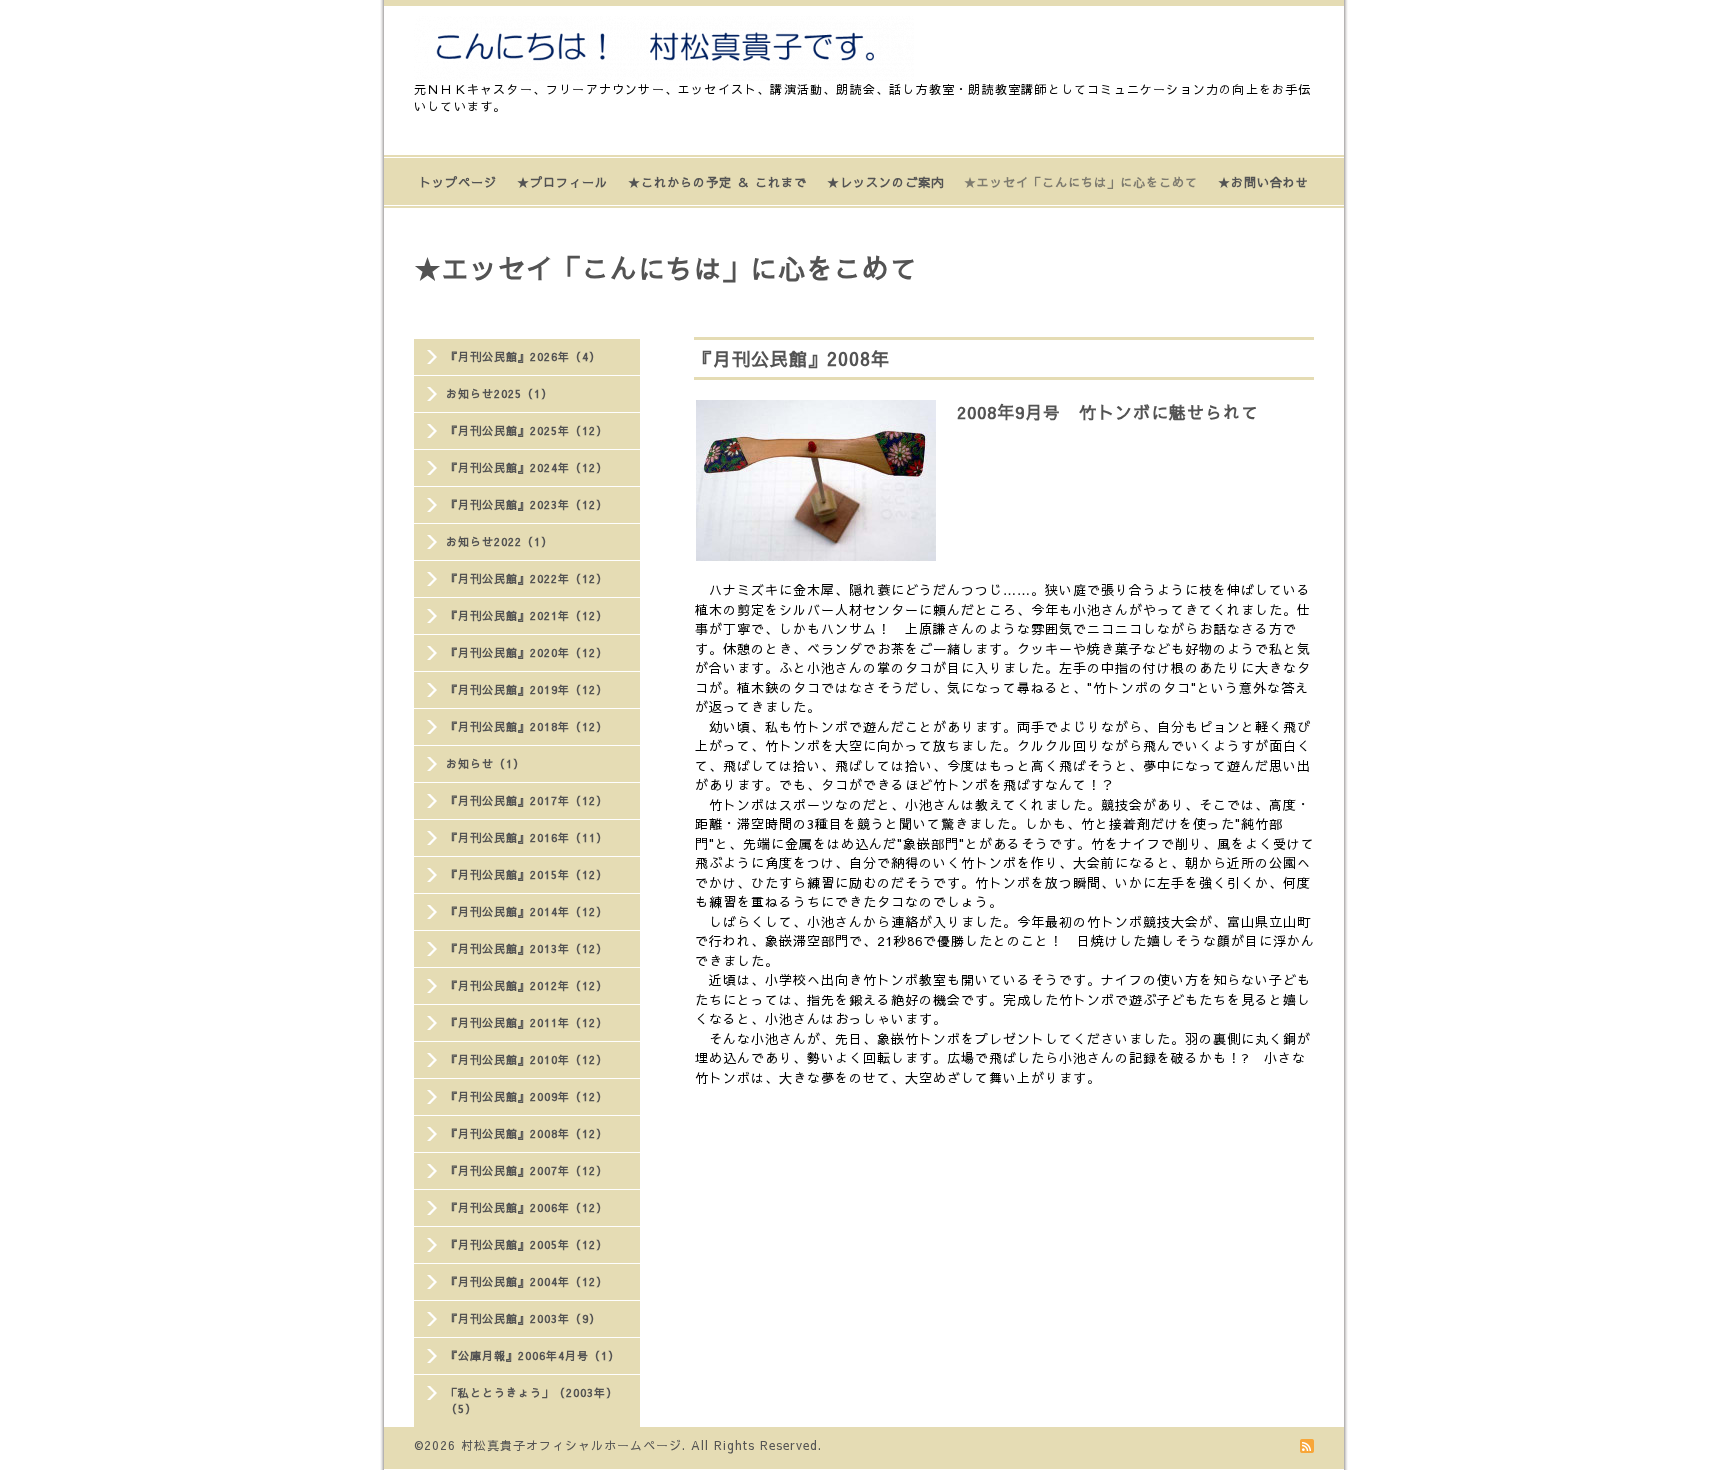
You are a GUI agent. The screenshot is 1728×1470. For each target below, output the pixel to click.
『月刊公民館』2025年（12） (527, 430)
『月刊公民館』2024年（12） (527, 467)
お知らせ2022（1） (499, 541)
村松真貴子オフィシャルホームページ (571, 1445)
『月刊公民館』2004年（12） (527, 1281)
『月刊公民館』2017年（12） (527, 800)
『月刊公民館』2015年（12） (527, 874)
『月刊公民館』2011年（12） (527, 1022)
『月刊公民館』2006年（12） (527, 1207)
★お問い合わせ (1263, 182)
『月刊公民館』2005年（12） (527, 1244)
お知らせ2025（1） (499, 393)
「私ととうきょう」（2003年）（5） (532, 1400)
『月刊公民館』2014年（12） (527, 911)
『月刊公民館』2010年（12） (527, 1059)
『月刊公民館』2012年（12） (527, 985)
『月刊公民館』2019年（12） (527, 689)
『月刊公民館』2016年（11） (527, 837)
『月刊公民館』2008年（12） (527, 1133)
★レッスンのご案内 (885, 182)
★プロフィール (562, 182)
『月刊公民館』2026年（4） (523, 356)
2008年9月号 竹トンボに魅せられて (1108, 412)
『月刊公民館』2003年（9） (523, 1318)
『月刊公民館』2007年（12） (527, 1170)
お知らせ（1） (485, 763)
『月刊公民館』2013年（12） (527, 948)
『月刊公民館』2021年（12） (527, 615)
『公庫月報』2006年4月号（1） (533, 1355)
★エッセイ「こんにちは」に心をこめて (1081, 182)
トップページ (458, 182)
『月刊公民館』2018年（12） (527, 726)
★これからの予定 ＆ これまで (717, 182)
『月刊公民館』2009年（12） (527, 1096)
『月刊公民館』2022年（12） (527, 578)
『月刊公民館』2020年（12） (527, 652)
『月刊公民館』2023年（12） (527, 504)
